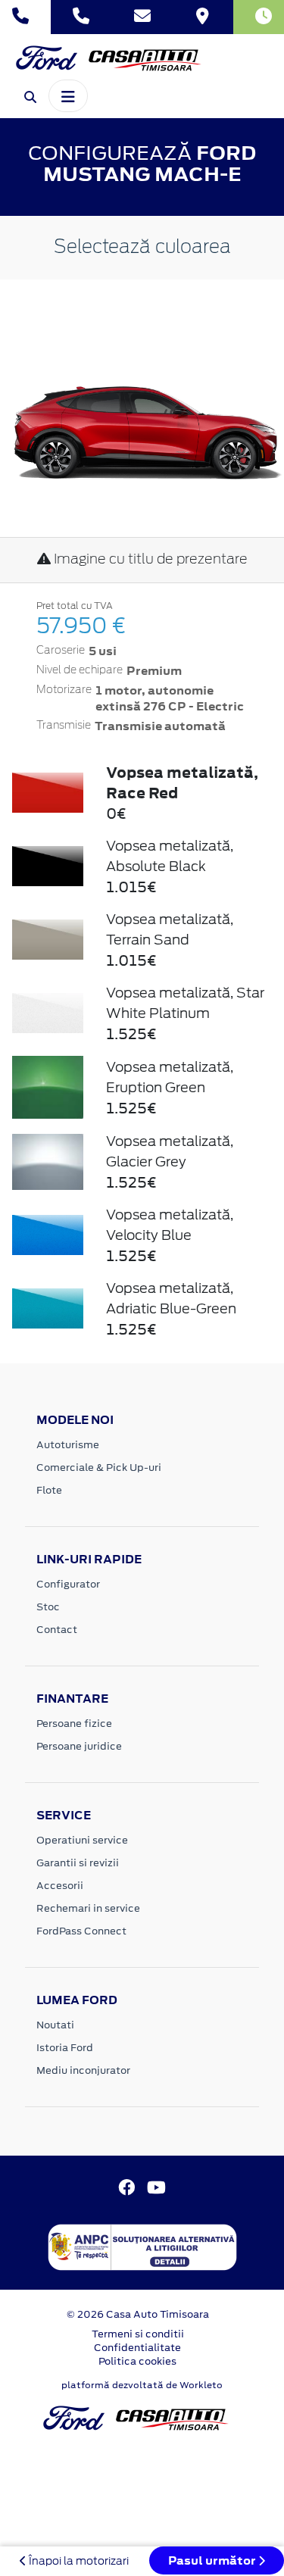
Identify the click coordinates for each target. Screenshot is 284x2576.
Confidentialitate (137, 2348)
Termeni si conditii (138, 2334)
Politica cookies (137, 2361)
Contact (57, 1630)
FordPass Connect (81, 1931)
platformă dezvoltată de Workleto (142, 2385)
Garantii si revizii (78, 1863)
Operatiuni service (82, 1840)
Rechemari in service (88, 1908)
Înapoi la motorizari (78, 2561)
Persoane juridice (79, 1746)
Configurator (68, 1584)
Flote (49, 1490)
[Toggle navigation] (68, 95)
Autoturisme (68, 1445)
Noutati (55, 2025)
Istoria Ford (65, 2048)
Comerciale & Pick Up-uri (99, 1468)
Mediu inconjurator (83, 2070)
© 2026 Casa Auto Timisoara (138, 2314)
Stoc (48, 1607)
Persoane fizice (74, 1724)
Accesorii (60, 1886)
